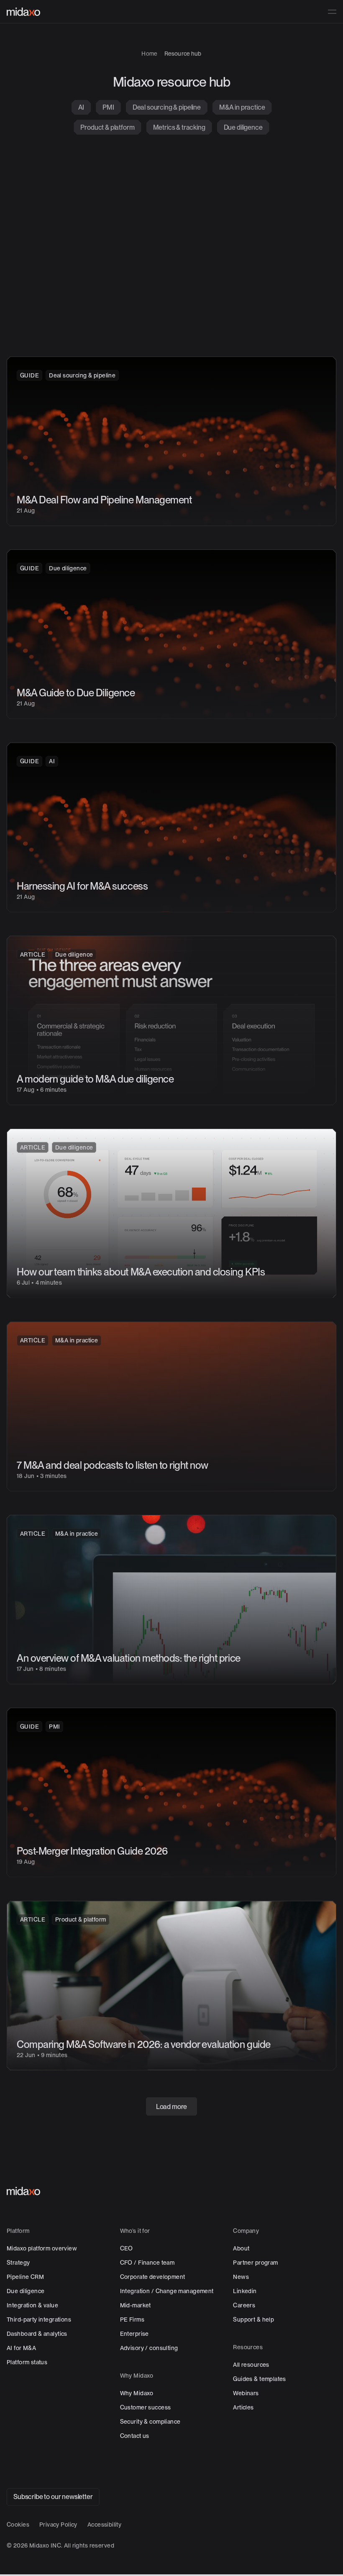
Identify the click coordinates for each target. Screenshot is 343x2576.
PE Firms (132, 2319)
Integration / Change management (167, 2291)
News (241, 2277)
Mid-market (136, 2305)
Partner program (255, 2263)
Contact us (135, 2436)
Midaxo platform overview (42, 2248)
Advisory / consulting (149, 2348)
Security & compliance (150, 2422)
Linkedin (245, 2291)
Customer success (146, 2407)
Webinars (246, 2393)
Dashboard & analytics (37, 2334)
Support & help (253, 2319)
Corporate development (153, 2277)
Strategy (18, 2263)
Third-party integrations (39, 2319)
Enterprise (134, 2334)
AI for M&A (21, 2348)
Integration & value (32, 2305)
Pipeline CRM (25, 2277)
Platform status (27, 2362)
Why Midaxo (137, 2393)
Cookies (18, 2525)
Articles (243, 2407)
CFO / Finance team (147, 2263)
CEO (127, 2248)
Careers (244, 2305)
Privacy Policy (58, 2525)
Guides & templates (260, 2379)
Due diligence (26, 2291)
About (241, 2248)
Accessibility (104, 2525)
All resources (251, 2365)
